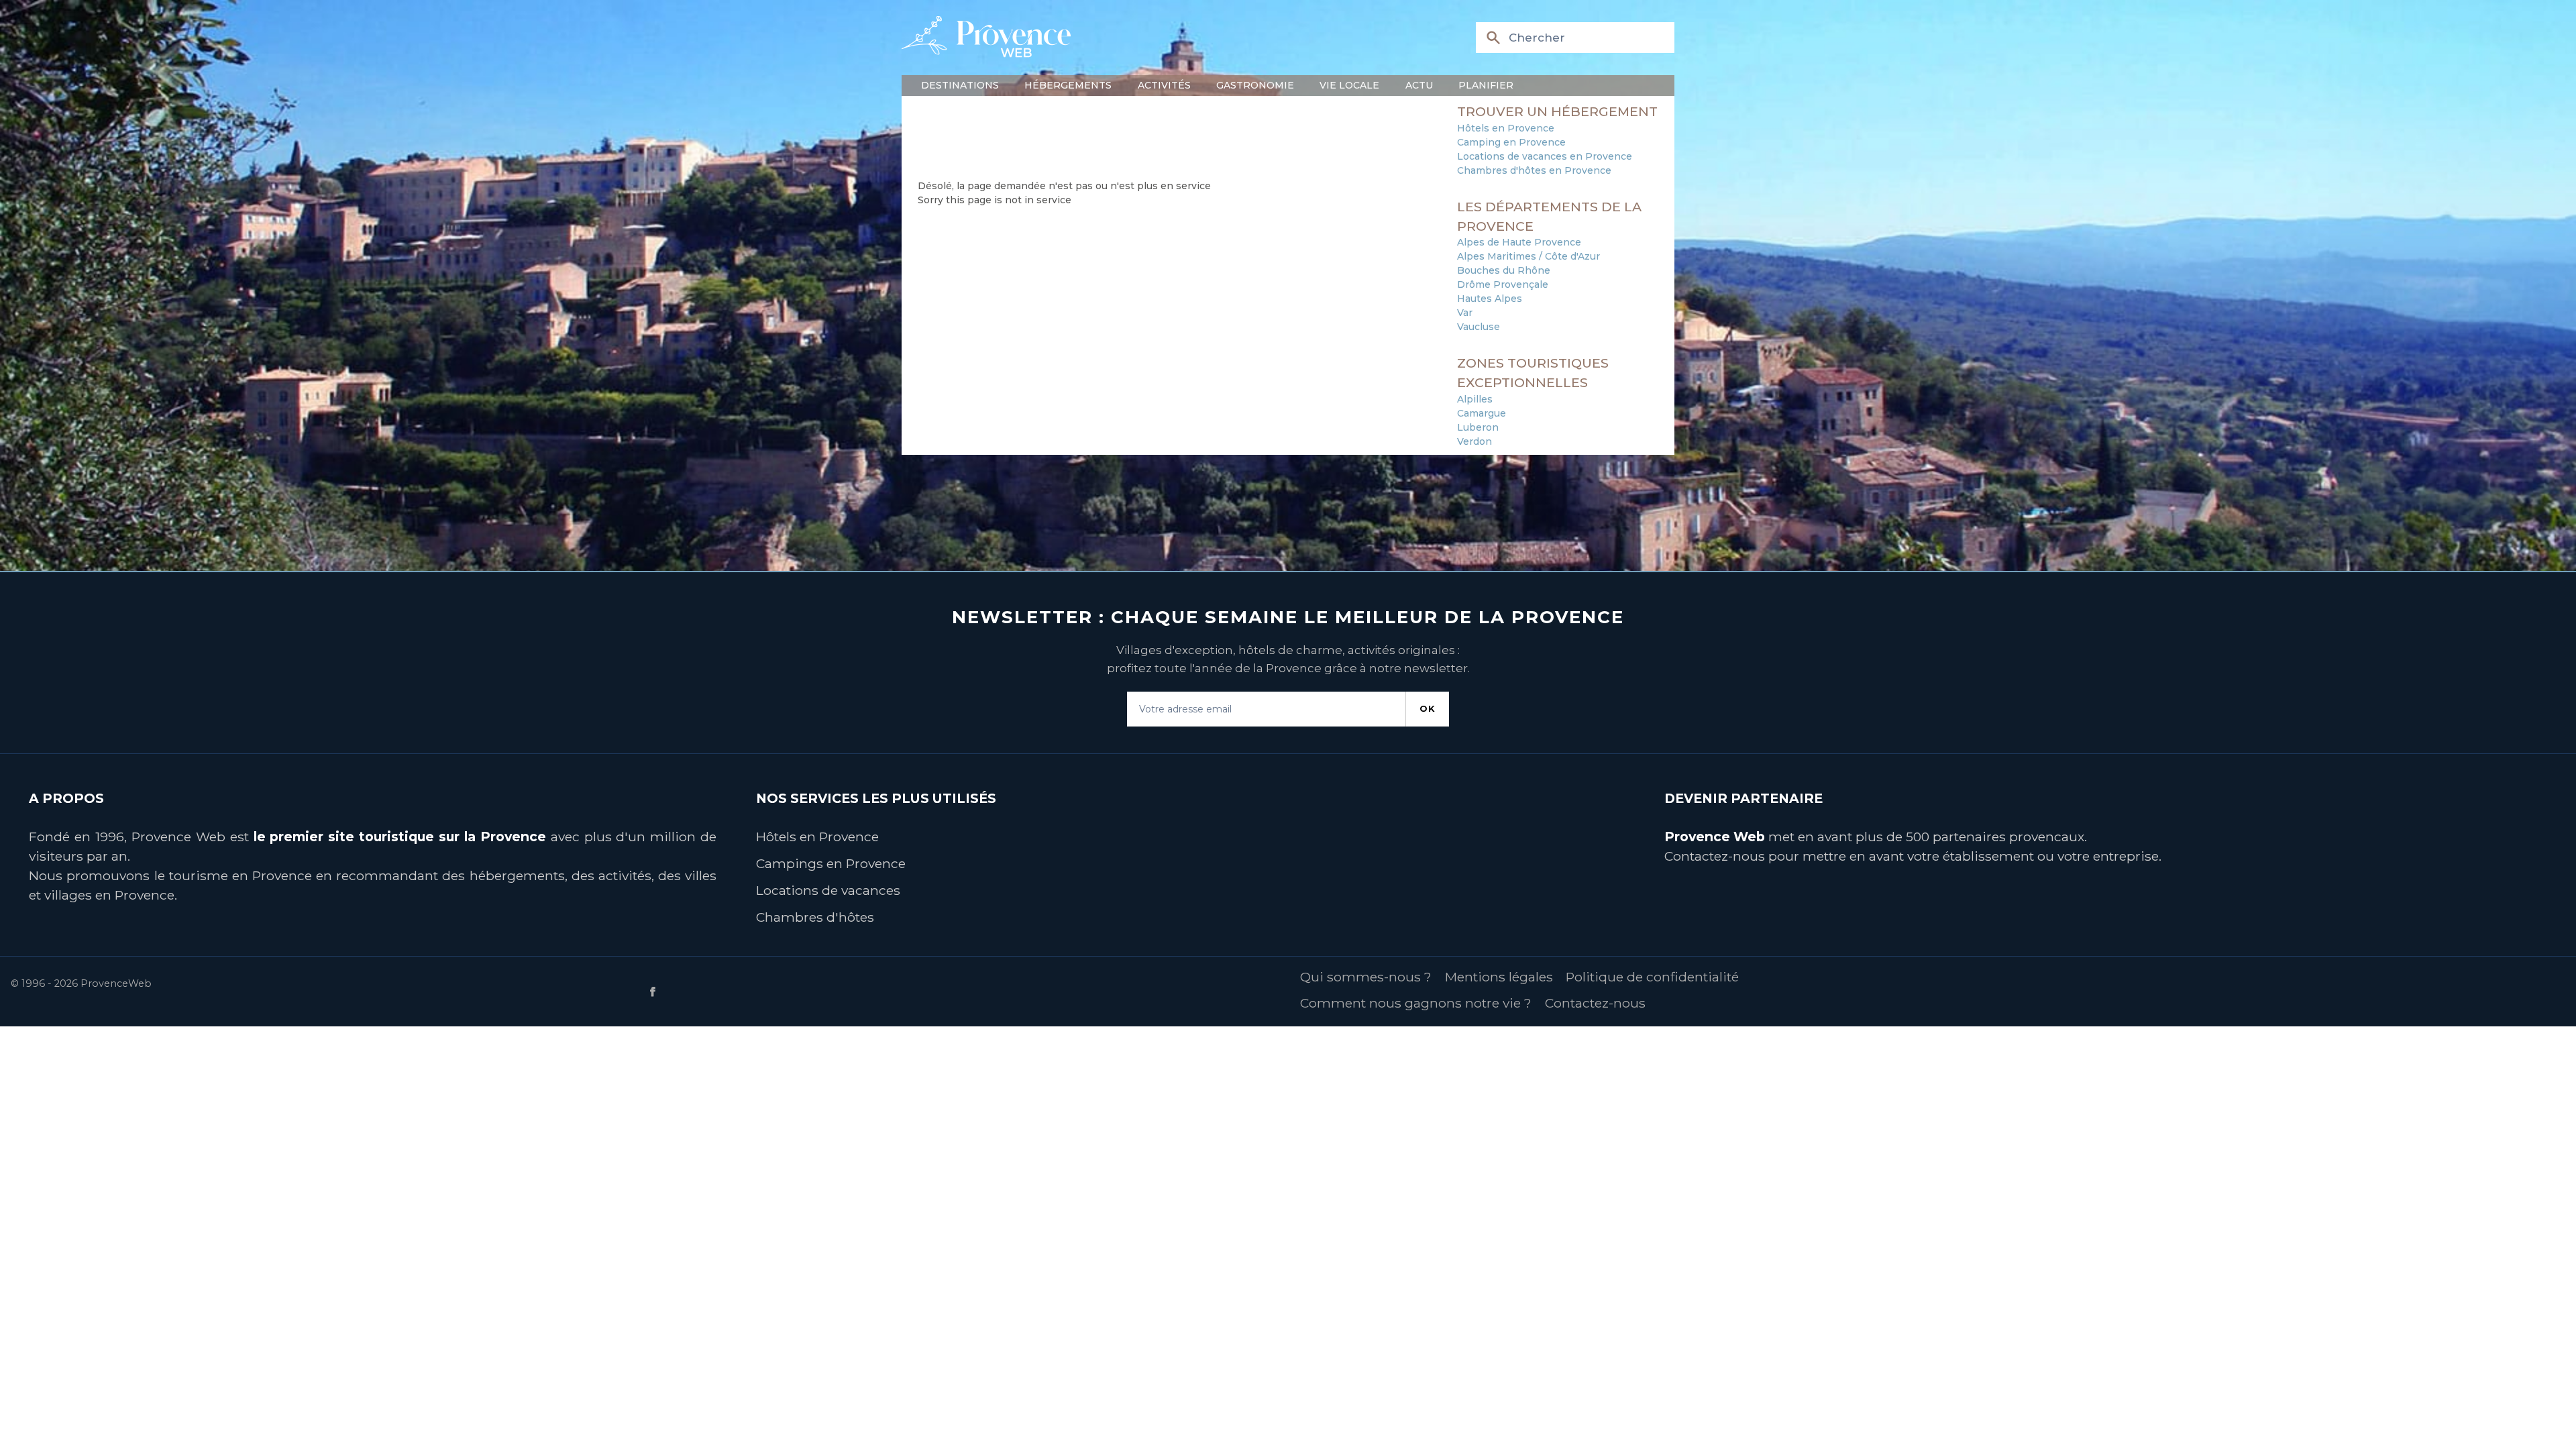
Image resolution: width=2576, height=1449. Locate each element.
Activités (1164, 85)
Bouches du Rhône (1504, 270)
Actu (1419, 85)
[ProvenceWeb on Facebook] (965, 992)
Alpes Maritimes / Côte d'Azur (1528, 256)
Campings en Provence (831, 863)
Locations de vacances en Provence (1545, 156)
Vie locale (1349, 85)
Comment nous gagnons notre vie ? (1416, 1003)
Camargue (1482, 413)
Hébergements (1068, 85)
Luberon (1478, 427)
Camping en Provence (1511, 142)
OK (1428, 708)
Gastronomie (1255, 85)
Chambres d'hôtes (815, 917)
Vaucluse (1479, 327)
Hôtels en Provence (1506, 128)
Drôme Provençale (1503, 284)
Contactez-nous (1715, 856)
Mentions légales (1499, 977)
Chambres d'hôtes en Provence (1534, 170)
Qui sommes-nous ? (1366, 977)
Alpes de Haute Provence (1519, 242)
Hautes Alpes (1490, 299)
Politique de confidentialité (1652, 977)
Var (1465, 313)
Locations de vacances (828, 890)
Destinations (960, 85)
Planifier (1486, 85)
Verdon (1474, 441)
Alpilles (1475, 399)
